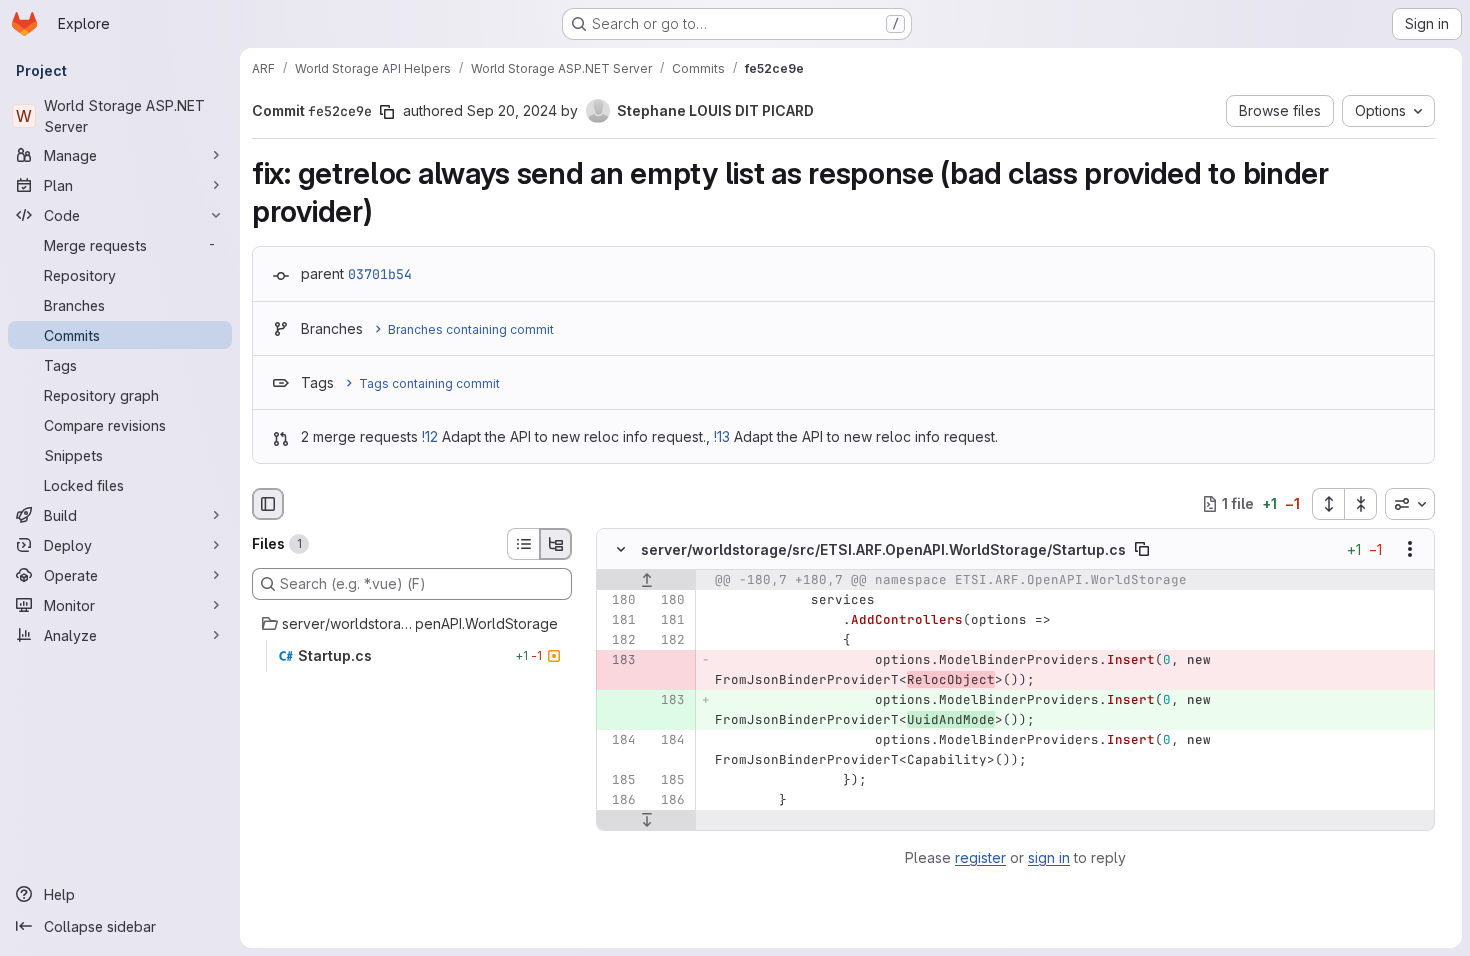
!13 (722, 436)
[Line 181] (619, 620)
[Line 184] (619, 740)
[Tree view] (556, 544)
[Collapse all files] (1361, 504)
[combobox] (1410, 504)
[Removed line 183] (619, 660)
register (980, 857)
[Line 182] (619, 640)
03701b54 (380, 274)
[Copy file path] (1142, 549)
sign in (1049, 857)
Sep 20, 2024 (512, 110)
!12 (430, 436)
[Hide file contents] (621, 549)
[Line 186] (619, 800)
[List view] (523, 544)
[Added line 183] (668, 700)
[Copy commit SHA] (387, 112)
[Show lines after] (646, 820)
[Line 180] (619, 600)
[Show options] (1410, 549)
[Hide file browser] (268, 504)
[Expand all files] (1328, 504)
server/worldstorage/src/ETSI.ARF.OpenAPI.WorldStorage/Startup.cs (883, 549)
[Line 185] (619, 780)
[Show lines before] (646, 580)
